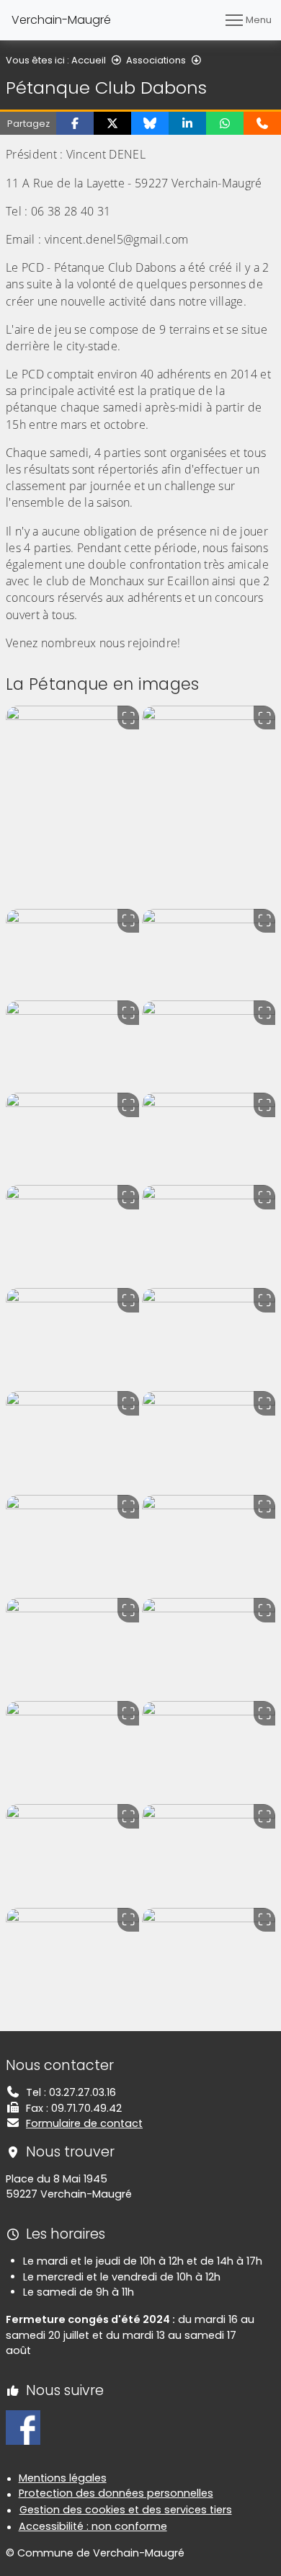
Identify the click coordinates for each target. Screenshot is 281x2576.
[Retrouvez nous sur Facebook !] (23, 2427)
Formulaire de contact (84, 2123)
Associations (156, 60)
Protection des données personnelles (116, 2493)
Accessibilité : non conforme (93, 2526)
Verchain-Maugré (61, 20)
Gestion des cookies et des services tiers (126, 2510)
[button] (75, 123)
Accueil (89, 60)
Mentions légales (63, 2478)
